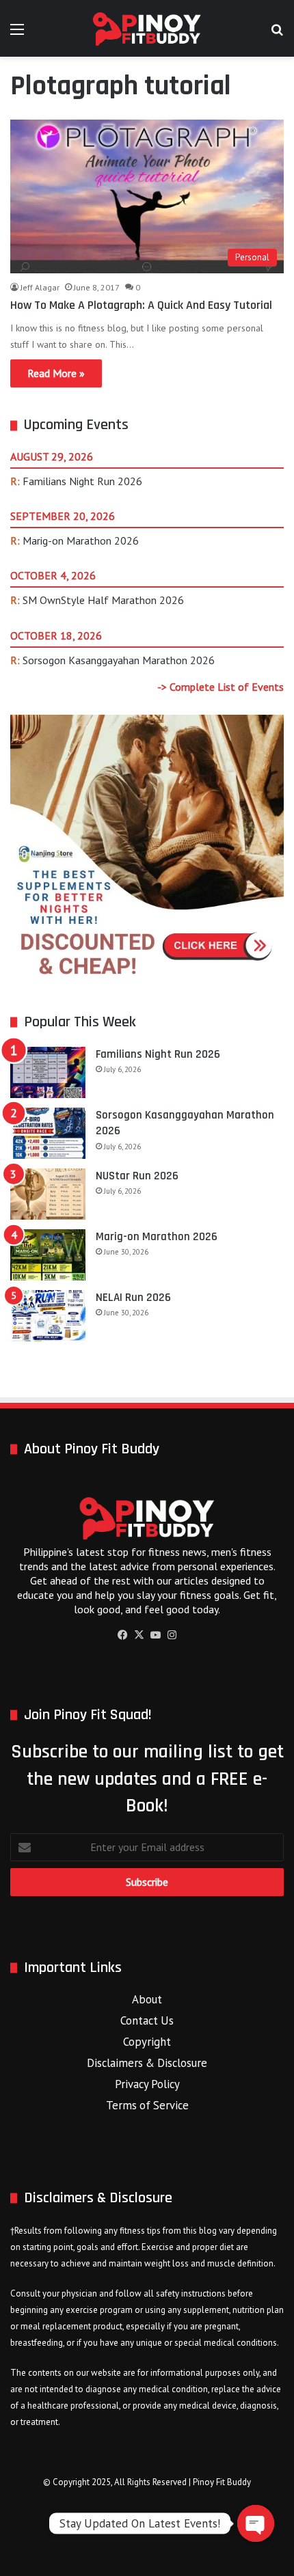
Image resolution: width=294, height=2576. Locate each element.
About (147, 1999)
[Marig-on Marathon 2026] (48, 1255)
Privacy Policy (147, 2084)
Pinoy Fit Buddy (222, 2482)
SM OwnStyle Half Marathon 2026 (103, 600)
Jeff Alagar (40, 287)
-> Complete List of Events (220, 687)
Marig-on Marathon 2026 (81, 540)
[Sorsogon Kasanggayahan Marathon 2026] (48, 1133)
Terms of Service (147, 2105)
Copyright (147, 2042)
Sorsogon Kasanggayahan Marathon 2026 (119, 660)
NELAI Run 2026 (133, 1298)
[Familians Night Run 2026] (48, 1072)
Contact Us (147, 2020)
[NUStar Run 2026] (48, 1194)
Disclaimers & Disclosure (147, 2063)
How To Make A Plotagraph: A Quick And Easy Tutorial (141, 305)
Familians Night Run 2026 (82, 481)
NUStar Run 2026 (137, 1176)
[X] (139, 1635)
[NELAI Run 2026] (48, 1316)
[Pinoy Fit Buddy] (147, 28)
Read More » (56, 373)
